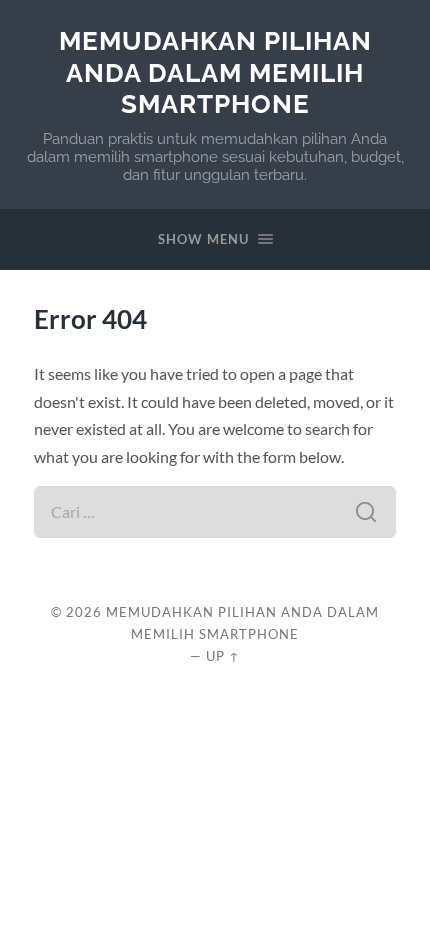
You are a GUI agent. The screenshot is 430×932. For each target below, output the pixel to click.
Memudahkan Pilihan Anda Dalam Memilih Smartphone (215, 72)
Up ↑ (223, 656)
